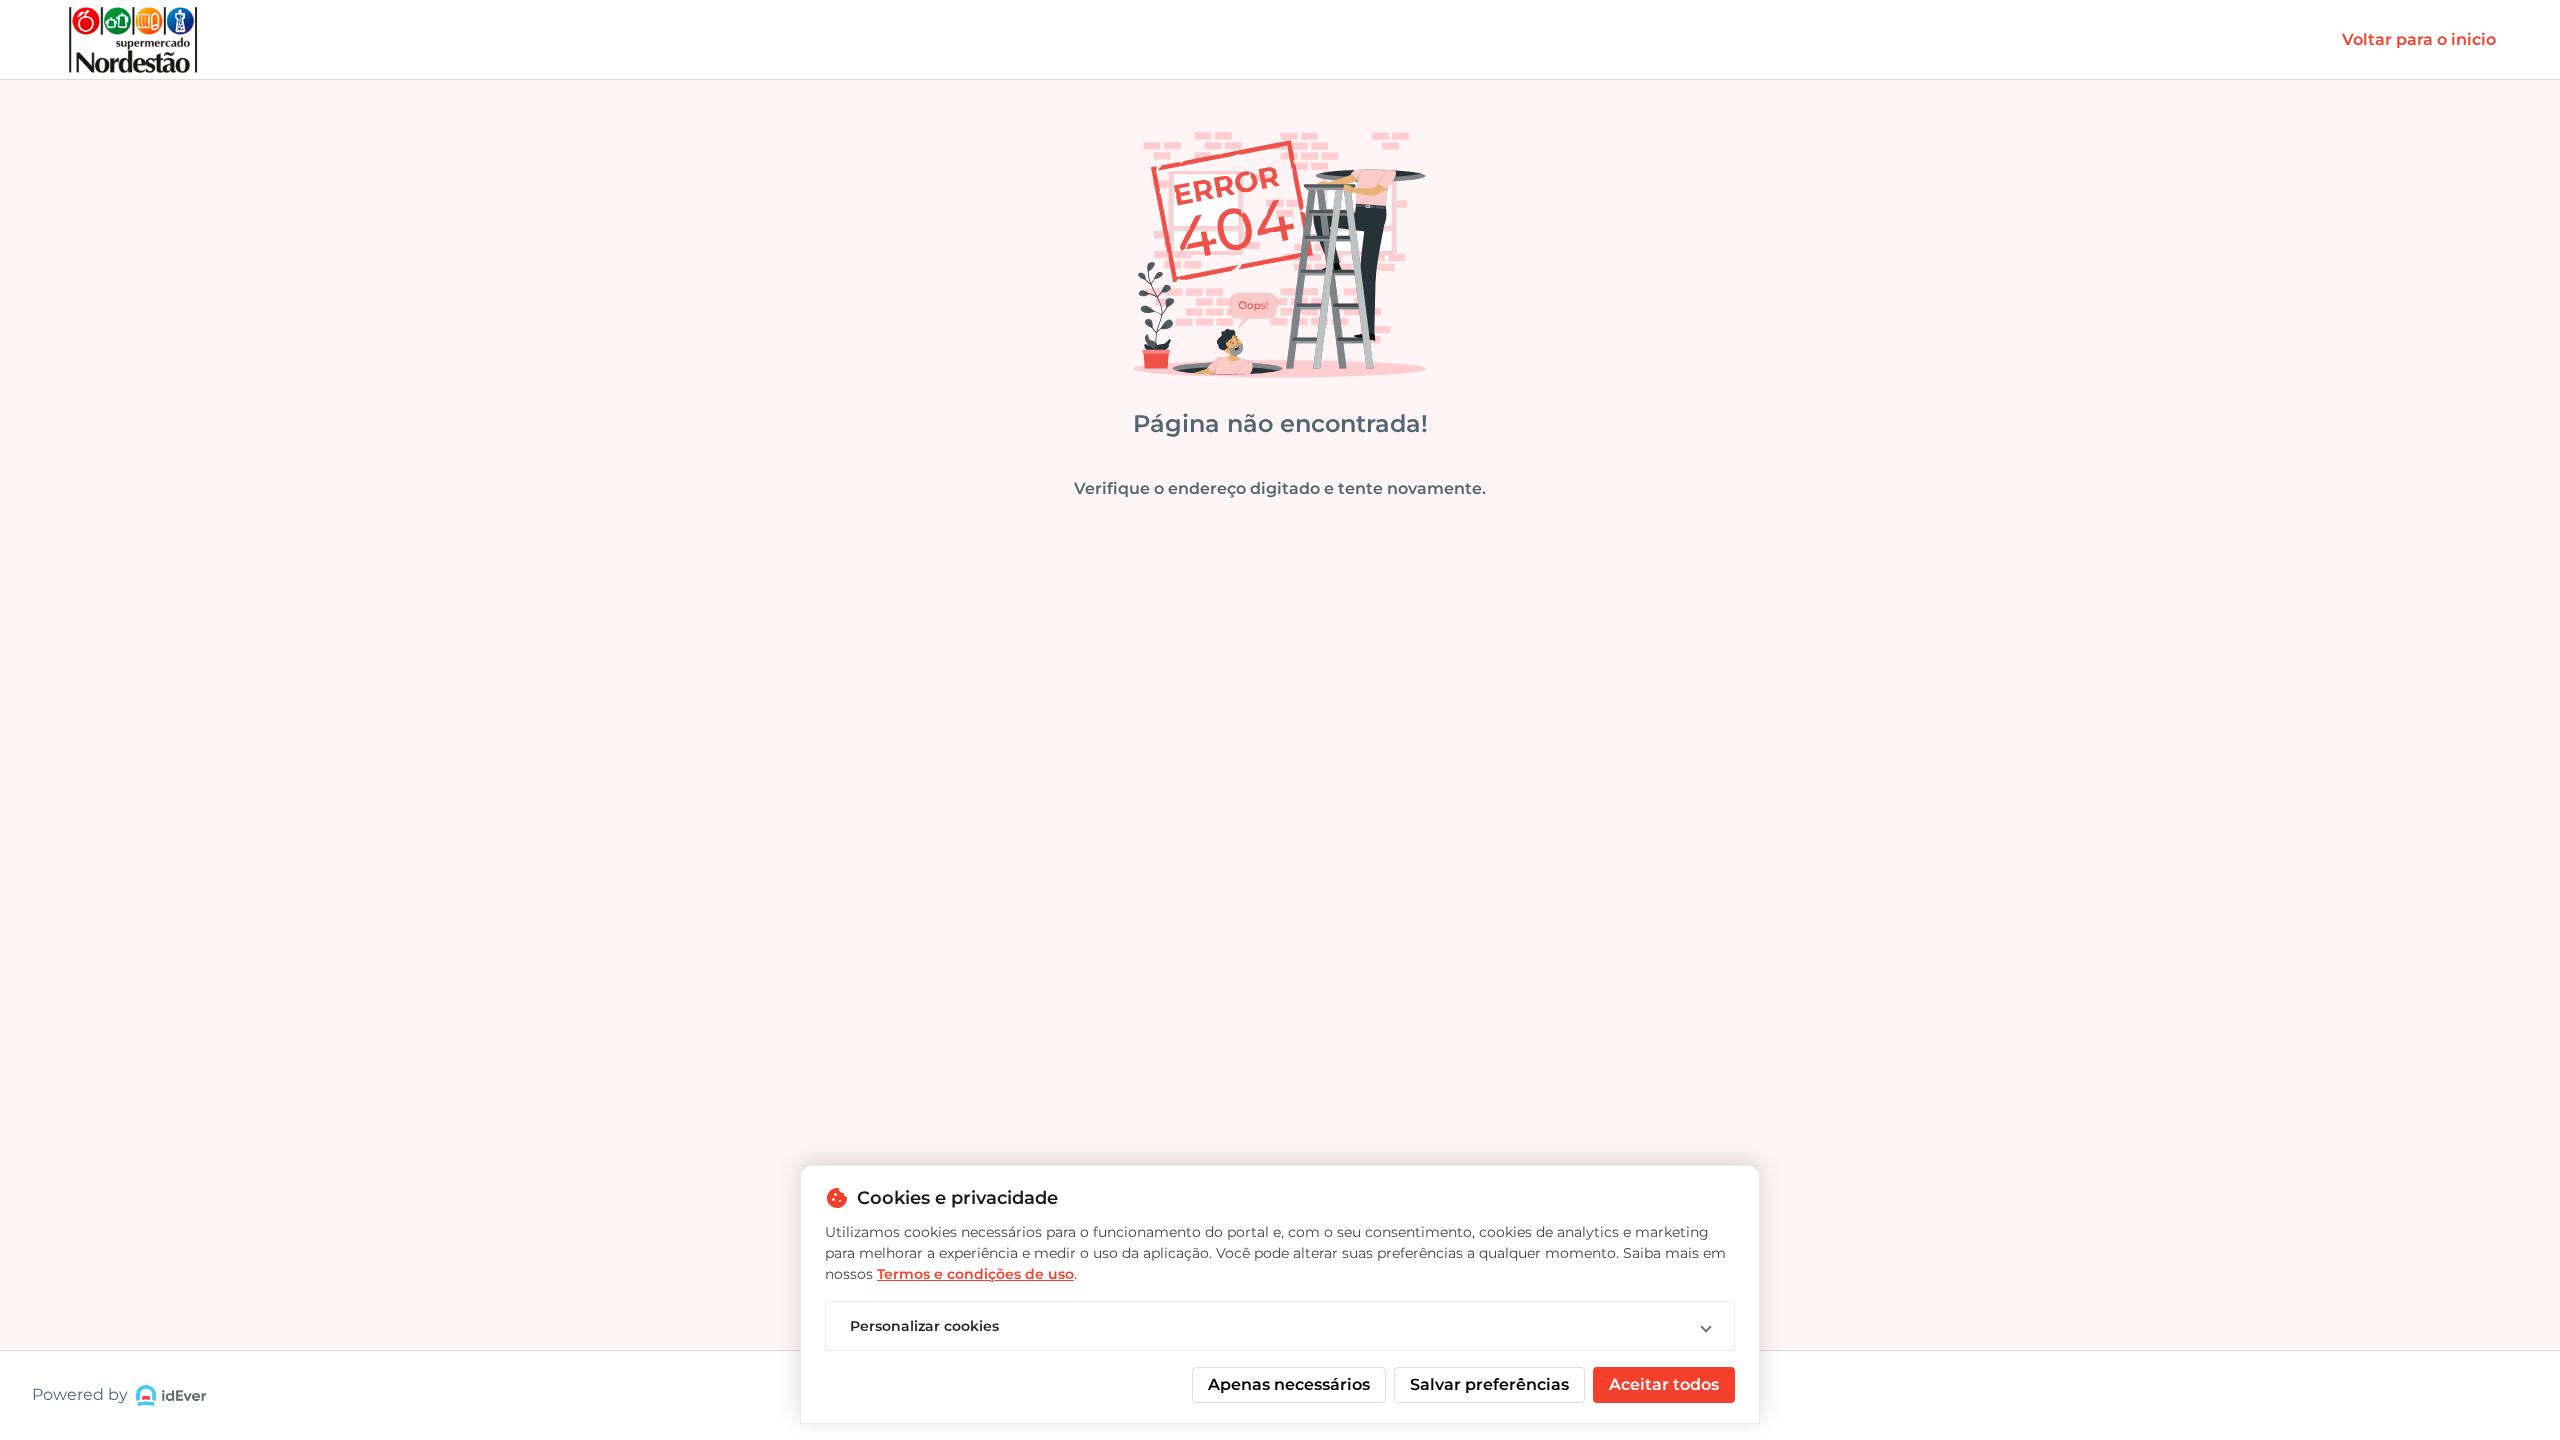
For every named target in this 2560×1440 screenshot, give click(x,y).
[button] (1280, 1326)
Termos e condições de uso (975, 1274)
